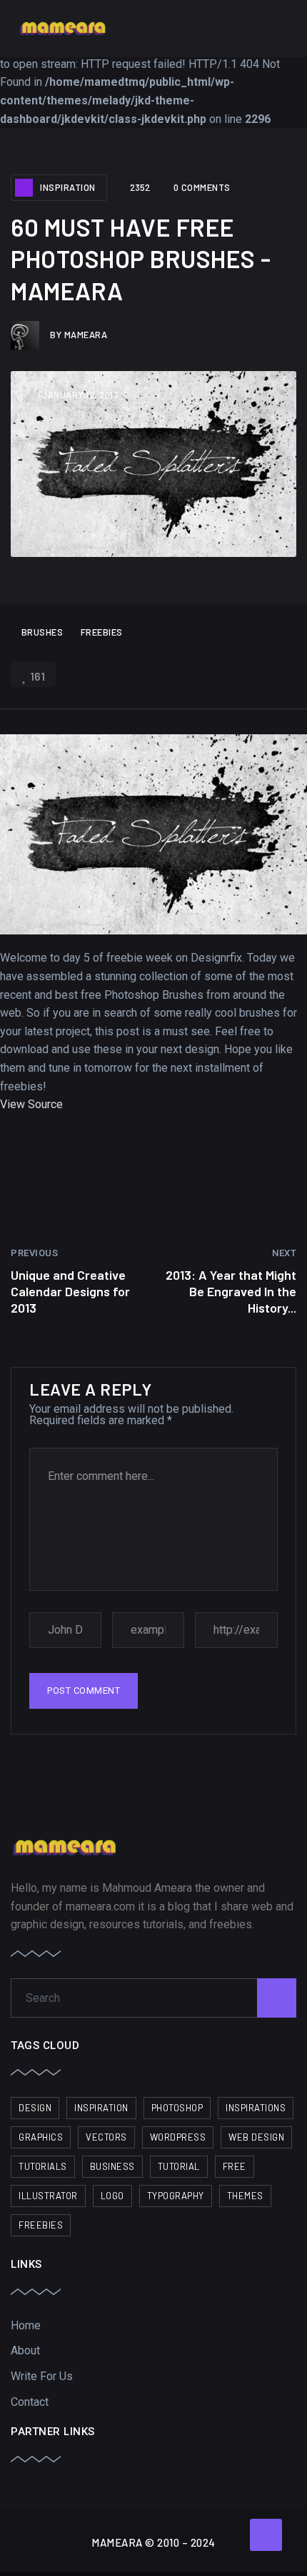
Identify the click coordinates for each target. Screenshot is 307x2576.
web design (256, 2137)
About (25, 2350)
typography (176, 2196)
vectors (106, 2137)
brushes (42, 632)
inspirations (256, 2108)
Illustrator (48, 2196)
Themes (245, 2196)
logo (112, 2196)
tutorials (43, 2166)
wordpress (178, 2137)
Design (35, 2108)
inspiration (101, 2108)
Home (26, 2325)
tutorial (179, 2166)
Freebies (102, 632)
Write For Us (42, 2376)
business (112, 2166)
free (235, 2166)
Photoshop (177, 2108)
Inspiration (68, 187)
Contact (30, 2402)
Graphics (41, 2137)
